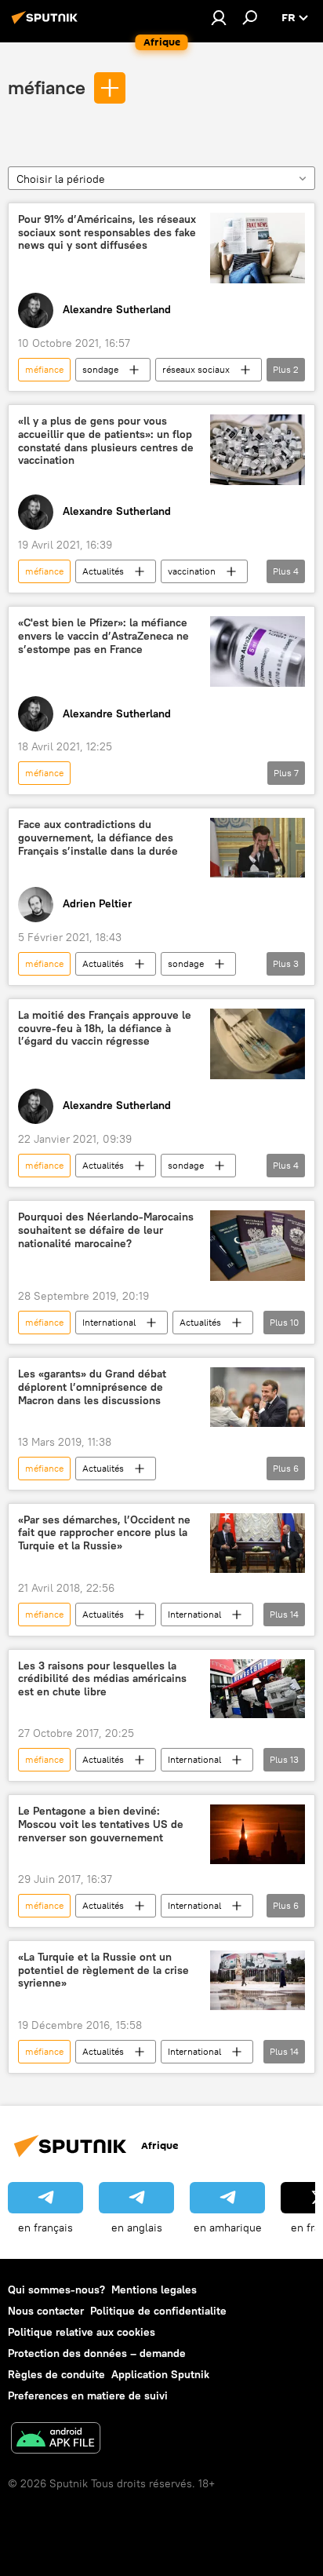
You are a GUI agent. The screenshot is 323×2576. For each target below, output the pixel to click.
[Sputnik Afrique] (47, 24)
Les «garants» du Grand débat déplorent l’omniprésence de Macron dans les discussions (92, 1387)
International (109, 1322)
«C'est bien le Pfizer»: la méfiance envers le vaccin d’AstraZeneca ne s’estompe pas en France (103, 636)
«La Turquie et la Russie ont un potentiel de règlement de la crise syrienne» (103, 1970)
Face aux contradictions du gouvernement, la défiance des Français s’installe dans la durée (98, 838)
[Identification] (219, 17)
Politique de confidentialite (158, 2311)
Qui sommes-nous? (56, 2290)
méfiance (47, 87)
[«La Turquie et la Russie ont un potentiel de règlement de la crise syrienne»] (258, 1980)
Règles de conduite (56, 2374)
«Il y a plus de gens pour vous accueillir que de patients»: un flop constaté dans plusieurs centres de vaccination (106, 441)
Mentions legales (154, 2290)
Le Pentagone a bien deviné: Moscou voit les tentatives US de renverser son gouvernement (101, 1824)
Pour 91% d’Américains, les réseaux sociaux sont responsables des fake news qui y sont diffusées (107, 233)
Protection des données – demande (97, 2353)
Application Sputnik (160, 2374)
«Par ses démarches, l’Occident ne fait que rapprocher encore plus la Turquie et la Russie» (104, 1533)
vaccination (192, 571)
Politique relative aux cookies (82, 2332)
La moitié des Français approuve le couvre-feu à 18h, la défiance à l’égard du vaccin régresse (105, 1029)
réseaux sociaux (196, 369)
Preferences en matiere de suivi (88, 2395)
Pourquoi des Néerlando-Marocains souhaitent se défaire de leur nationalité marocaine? (106, 1230)
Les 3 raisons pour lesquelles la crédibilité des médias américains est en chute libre (102, 1679)
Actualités (103, 571)
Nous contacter (46, 2311)
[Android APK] (56, 2440)
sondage (100, 369)
